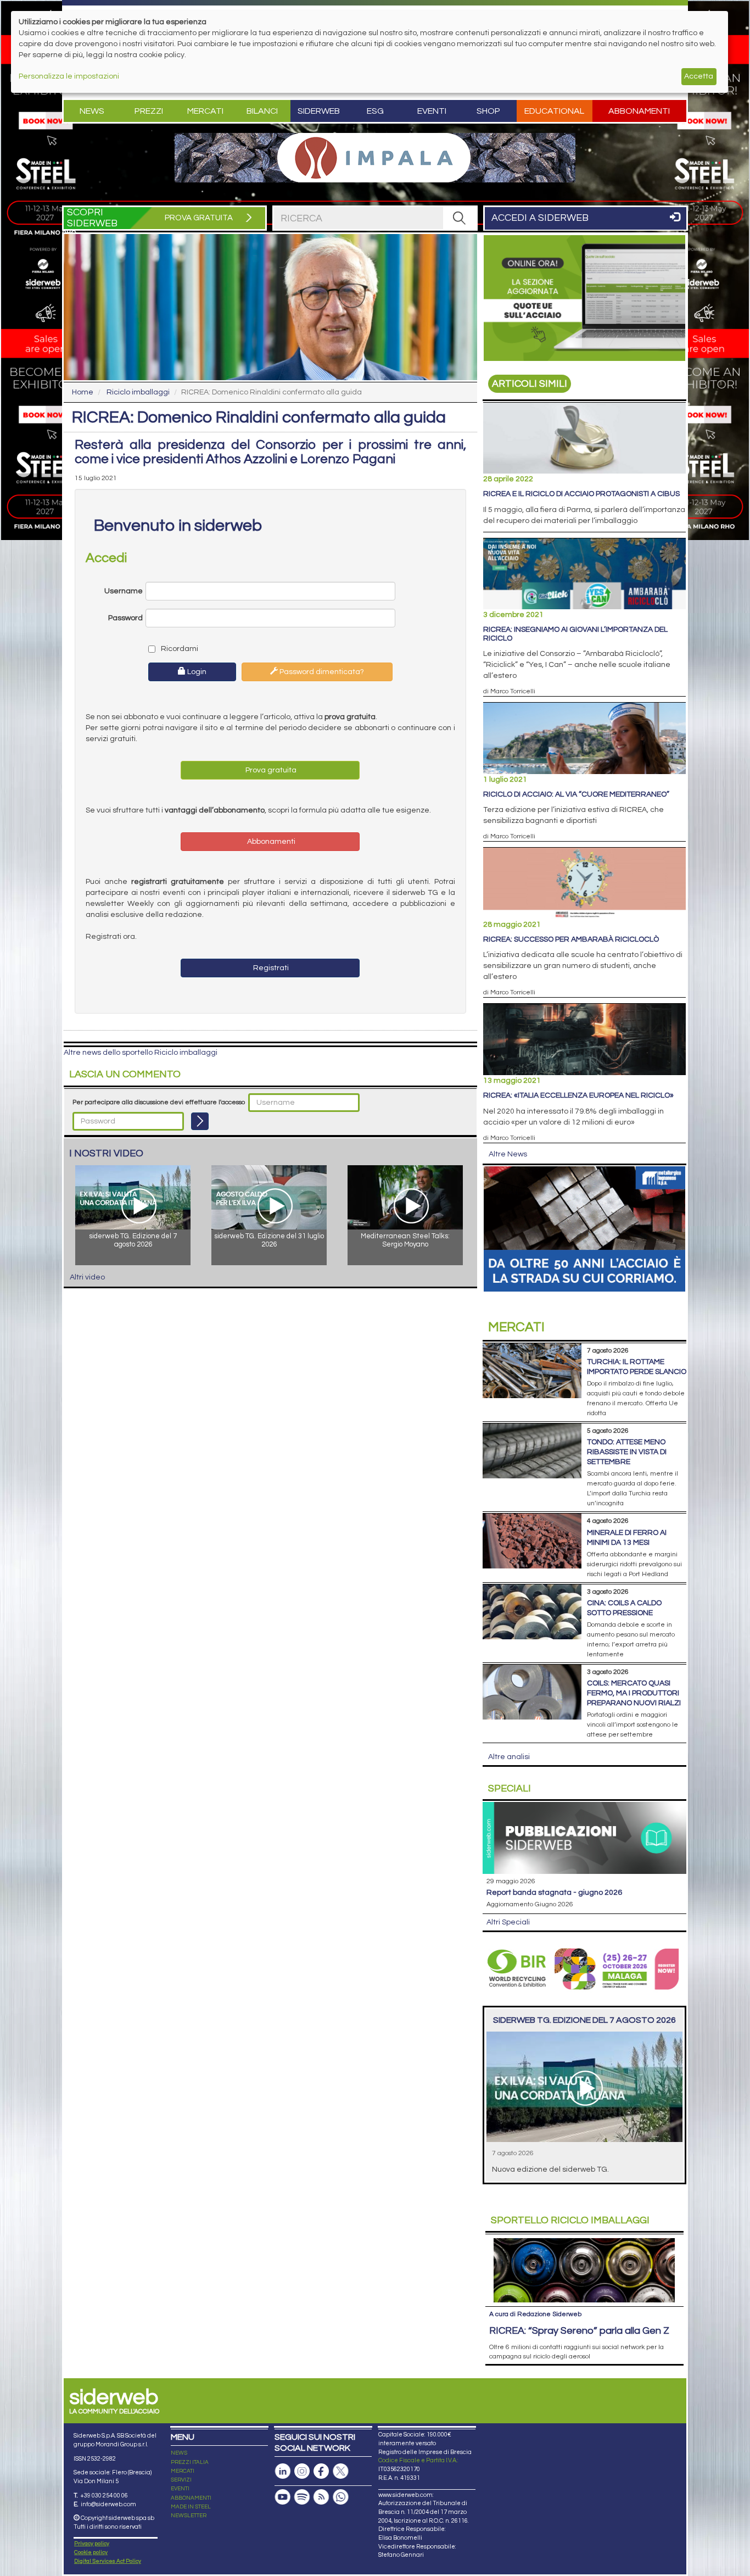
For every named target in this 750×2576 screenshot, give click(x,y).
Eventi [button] (432, 111)
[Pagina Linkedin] (283, 2471)
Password (125, 618)
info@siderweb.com (108, 2504)
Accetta (699, 76)
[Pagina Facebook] (321, 2471)
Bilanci (262, 111)
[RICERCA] (460, 218)
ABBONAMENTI (191, 2498)
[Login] (200, 1121)
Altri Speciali (508, 1922)
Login (196, 672)
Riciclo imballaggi (138, 392)
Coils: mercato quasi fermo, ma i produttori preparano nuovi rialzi (634, 1693)
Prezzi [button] (149, 111)
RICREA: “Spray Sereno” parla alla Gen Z (579, 2331)
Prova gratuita (270, 770)
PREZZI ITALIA (190, 2462)
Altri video (87, 1277)
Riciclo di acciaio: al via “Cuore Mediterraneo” (576, 794)
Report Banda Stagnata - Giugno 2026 (554, 1893)
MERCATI (183, 2471)
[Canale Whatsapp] (340, 2497)
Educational (554, 111)
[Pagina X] (340, 2471)
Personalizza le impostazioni (69, 76)
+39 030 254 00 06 (104, 2496)
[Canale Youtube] (283, 2497)
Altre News (508, 1154)
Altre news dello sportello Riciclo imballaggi (141, 1053)
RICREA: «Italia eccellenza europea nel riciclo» (578, 1095)
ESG (375, 111)
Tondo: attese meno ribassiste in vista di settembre (627, 1452)
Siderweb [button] (319, 111)
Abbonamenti (639, 111)
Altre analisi (509, 1757)
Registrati (270, 968)
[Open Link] (375, 158)
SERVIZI (181, 2480)
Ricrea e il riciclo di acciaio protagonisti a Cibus (581, 494)
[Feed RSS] (321, 2497)
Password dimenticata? (321, 672)
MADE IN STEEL (191, 2507)
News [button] (92, 111)
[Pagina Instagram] (302, 2471)
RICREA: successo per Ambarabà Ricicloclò (571, 939)
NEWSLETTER (189, 2516)
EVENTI (180, 2489)
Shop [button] (488, 111)
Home (83, 392)
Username (124, 591)
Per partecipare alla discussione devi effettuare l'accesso (159, 1102)
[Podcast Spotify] (302, 2497)
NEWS (179, 2453)
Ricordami (179, 649)
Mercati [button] (205, 111)
